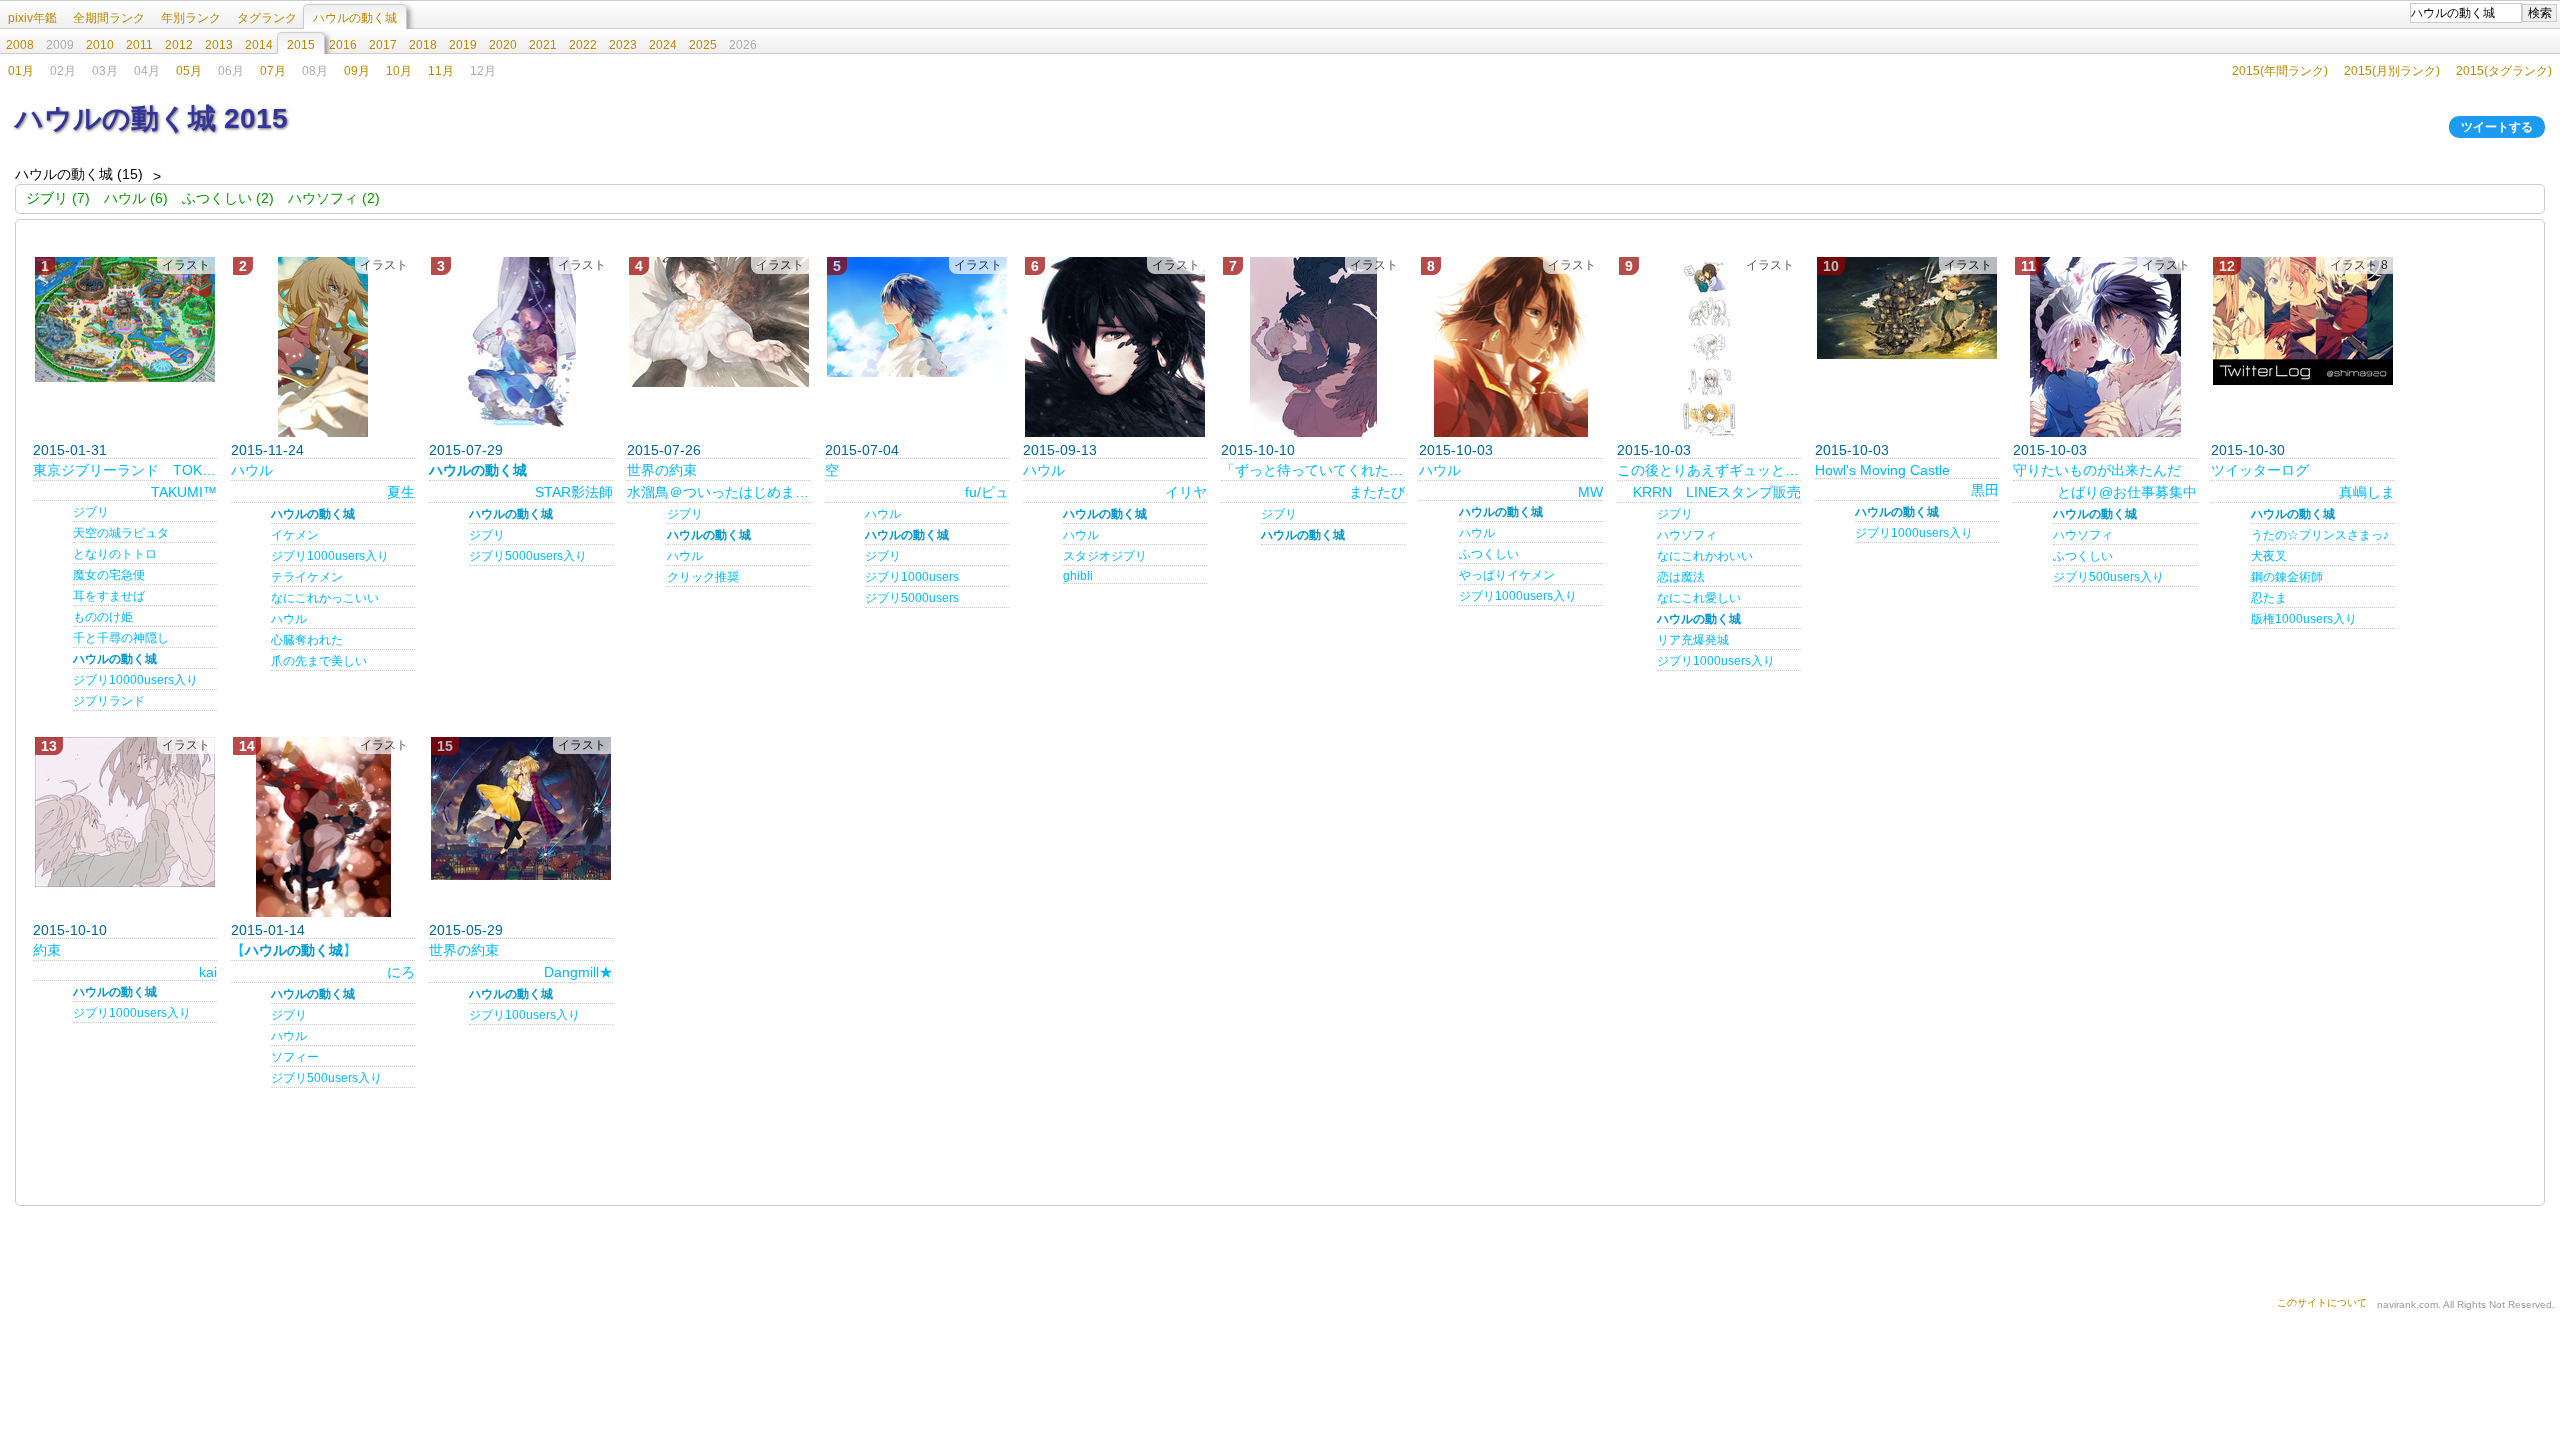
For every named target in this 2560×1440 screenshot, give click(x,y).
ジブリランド (109, 701)
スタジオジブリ (1105, 556)
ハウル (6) (136, 198)
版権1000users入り (2304, 619)
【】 (294, 950)
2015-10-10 (1258, 450)
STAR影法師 (574, 492)
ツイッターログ (2260, 470)
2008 (20, 45)
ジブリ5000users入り (528, 556)
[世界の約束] (719, 322)
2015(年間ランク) (2280, 71)
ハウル (252, 470)
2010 (100, 45)
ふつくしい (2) (228, 198)
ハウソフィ (1687, 535)
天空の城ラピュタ (121, 533)
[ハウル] (323, 347)
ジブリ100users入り (524, 1015)
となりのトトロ (115, 554)
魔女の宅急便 (109, 575)
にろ (401, 972)
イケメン (295, 535)
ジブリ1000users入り (330, 556)
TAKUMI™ (184, 492)
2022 (583, 45)
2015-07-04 (862, 450)
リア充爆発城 (1693, 640)
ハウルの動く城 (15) (79, 174)
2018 (423, 45)
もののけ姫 (103, 617)
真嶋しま (2367, 492)
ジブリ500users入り (2108, 577)
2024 (663, 45)
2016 (343, 45)
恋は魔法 (1681, 577)
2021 (543, 45)
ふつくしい (1489, 554)
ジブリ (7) (58, 198)
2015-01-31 (70, 450)
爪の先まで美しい (319, 661)
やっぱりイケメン (1507, 575)
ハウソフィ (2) (334, 198)
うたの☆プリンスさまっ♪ (2320, 535)
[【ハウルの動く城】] (323, 827)
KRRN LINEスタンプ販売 (1717, 492)
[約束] (125, 812)
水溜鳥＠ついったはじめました (719, 492)
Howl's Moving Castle (1882, 470)
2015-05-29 (466, 930)
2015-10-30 (2248, 450)
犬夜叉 (2269, 556)
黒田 (1985, 490)
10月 (399, 71)
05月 (189, 71)
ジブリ (91, 512)
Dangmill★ (578, 972)
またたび (1377, 492)
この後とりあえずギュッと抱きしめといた (1709, 470)
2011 (139, 45)
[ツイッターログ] (2303, 321)
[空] (917, 317)
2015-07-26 (664, 450)
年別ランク (191, 18)
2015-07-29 (466, 450)
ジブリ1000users (912, 577)
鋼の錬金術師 (2287, 577)
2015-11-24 (267, 450)
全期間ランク (109, 18)
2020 (503, 45)
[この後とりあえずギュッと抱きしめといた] (1709, 347)
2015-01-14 (268, 930)
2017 (383, 45)
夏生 (401, 492)
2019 (463, 45)
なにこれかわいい (1705, 556)
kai (208, 972)
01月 (21, 71)
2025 (703, 45)
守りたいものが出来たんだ (2097, 470)
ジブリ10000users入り (135, 680)
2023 (623, 45)
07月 (273, 71)
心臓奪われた (307, 640)
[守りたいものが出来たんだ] (2105, 347)
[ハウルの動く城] (521, 347)
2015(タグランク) (2504, 71)
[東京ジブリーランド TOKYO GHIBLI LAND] (125, 319)
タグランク (267, 18)
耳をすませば (109, 596)
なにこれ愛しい (1699, 598)
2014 (259, 45)
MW (1590, 492)
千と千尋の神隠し (121, 638)
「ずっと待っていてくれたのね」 (1313, 470)
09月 (357, 71)
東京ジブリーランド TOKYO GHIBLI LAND (125, 470)
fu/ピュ (987, 492)
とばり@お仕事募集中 (2127, 492)
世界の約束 (662, 470)
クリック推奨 (703, 577)
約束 (47, 950)
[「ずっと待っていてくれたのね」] (1313, 347)
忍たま (2269, 598)
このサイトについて (2322, 1302)
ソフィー (295, 1057)
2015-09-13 (1060, 450)
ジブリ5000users (912, 598)
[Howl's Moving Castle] (1907, 308)
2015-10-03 (1456, 450)
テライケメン (307, 577)
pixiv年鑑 (32, 18)
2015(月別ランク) (2392, 71)
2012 (179, 45)
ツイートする (2497, 127)
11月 (441, 71)
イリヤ (1186, 492)
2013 (219, 45)
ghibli (1078, 576)
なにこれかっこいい (325, 598)
